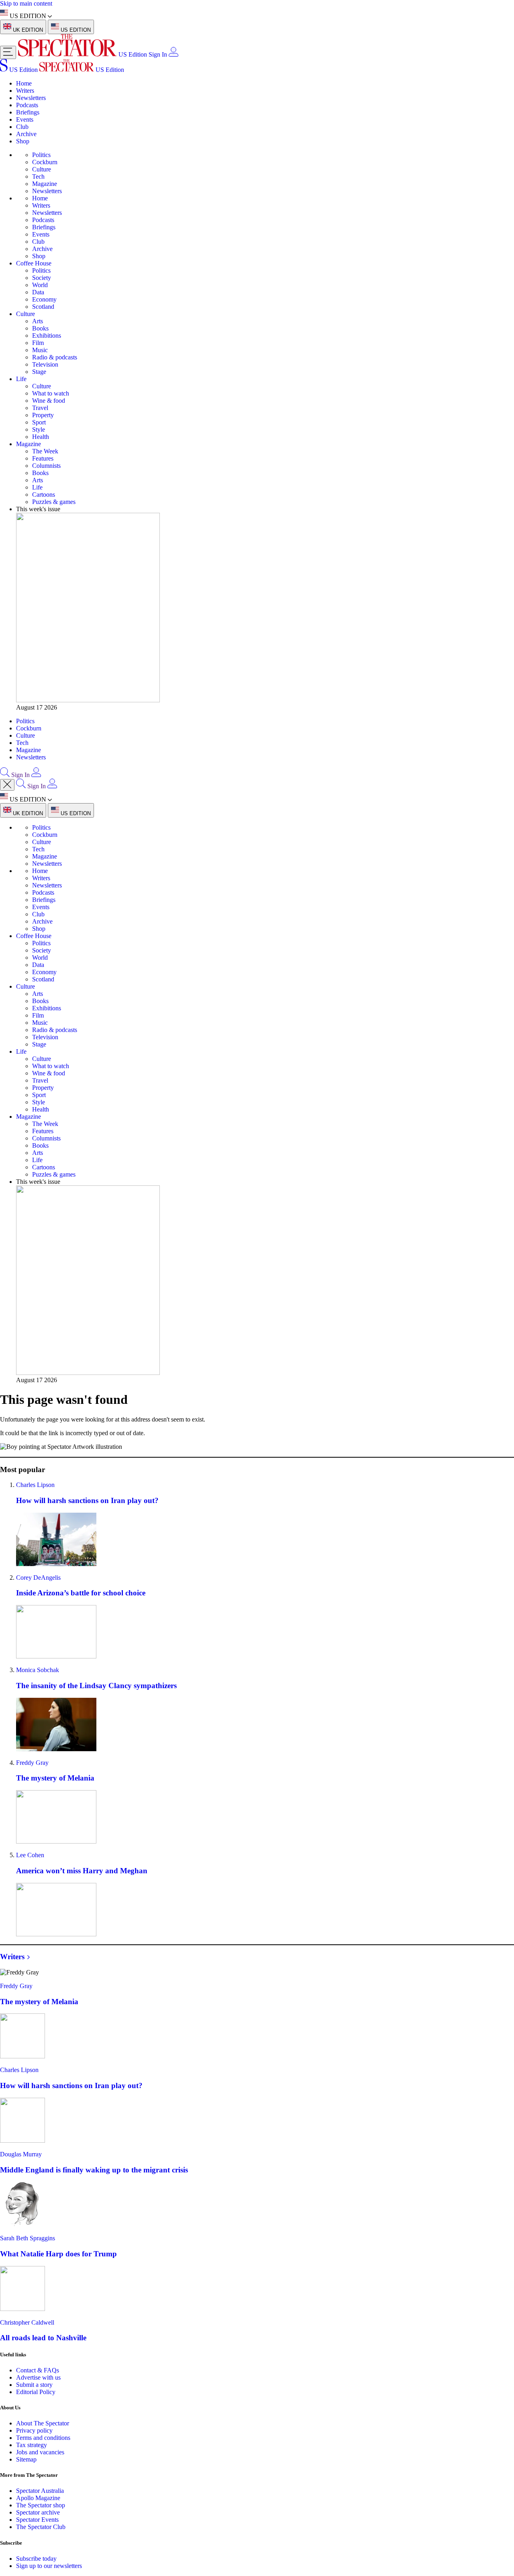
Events (25, 119)
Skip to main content (26, 3)
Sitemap (26, 2459)
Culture (42, 169)
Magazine (45, 184)
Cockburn (45, 162)
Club (22, 127)
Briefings (28, 112)
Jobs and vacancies (40, 2452)
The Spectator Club (41, 2527)
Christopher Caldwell (27, 2322)
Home (24, 83)
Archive (26, 134)
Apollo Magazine (38, 2498)
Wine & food (49, 401)
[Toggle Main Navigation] (8, 52)
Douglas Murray (21, 2154)
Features (43, 458)
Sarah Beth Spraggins (28, 2238)
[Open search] (5, 775)
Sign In (158, 54)
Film (38, 343)
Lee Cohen (30, 1855)
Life (21, 379)
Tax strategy (32, 2445)
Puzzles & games (54, 502)
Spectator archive (38, 2512)
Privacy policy (34, 2430)
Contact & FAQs (38, 2370)
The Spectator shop (41, 2505)
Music (40, 350)
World (40, 285)
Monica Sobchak (38, 1670)
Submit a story (34, 2385)
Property (43, 415)
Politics (41, 155)
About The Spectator (43, 2423)
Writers (25, 91)
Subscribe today (36, 2559)
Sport (39, 422)
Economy (44, 299)
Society (42, 278)
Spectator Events (37, 2520)
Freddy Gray (32, 1763)
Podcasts (27, 105)
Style (39, 429)
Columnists (46, 466)
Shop (23, 141)
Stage (39, 372)
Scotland (43, 307)
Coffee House (34, 263)
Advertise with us (38, 2377)
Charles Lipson (35, 1485)
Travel (40, 408)
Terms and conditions (43, 2438)
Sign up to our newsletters (49, 2566)
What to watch (51, 393)
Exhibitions (47, 336)
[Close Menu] (7, 785)
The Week (45, 451)
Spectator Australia (40, 2491)
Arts (38, 321)
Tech (38, 176)
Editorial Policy (36, 2392)
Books (40, 328)
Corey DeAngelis (38, 1578)
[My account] (173, 54)
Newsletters (31, 98)
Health (41, 437)
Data (38, 292)
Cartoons (44, 495)
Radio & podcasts (55, 357)
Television (45, 364)
